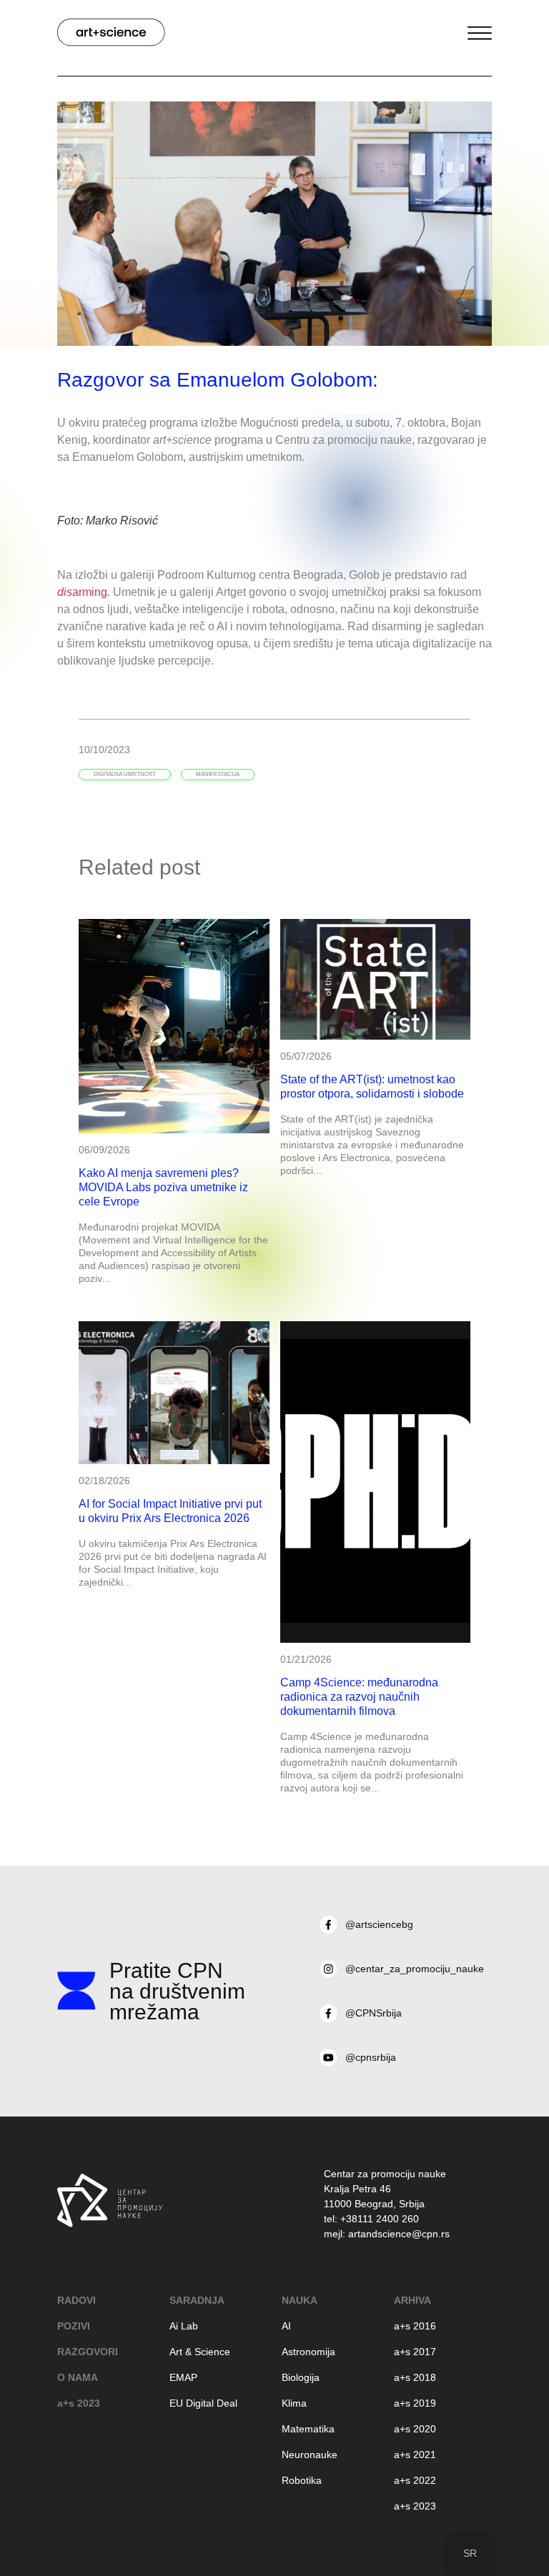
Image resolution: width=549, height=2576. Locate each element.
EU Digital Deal (203, 2403)
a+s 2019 (415, 2403)
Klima (294, 2403)
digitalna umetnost (125, 774)
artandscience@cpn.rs (399, 2234)
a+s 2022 (415, 2480)
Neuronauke (310, 2455)
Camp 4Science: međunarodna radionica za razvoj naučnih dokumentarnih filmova (359, 1697)
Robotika (302, 2480)
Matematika (308, 2429)
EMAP (183, 2377)
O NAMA (78, 2377)
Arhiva (412, 2300)
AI (286, 2326)
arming (82, 592)
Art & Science (200, 2352)
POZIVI (74, 2326)
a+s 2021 (415, 2455)
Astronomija (308, 2352)
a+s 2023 (79, 2403)
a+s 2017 (415, 2352)
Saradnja (197, 2300)
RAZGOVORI (88, 2352)
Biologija (301, 2377)
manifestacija (218, 774)
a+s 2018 (415, 2377)
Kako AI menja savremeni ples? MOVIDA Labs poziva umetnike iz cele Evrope (163, 1187)
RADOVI (76, 2300)
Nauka (300, 2300)
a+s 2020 (415, 2429)
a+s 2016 (415, 2326)
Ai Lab (184, 2326)
